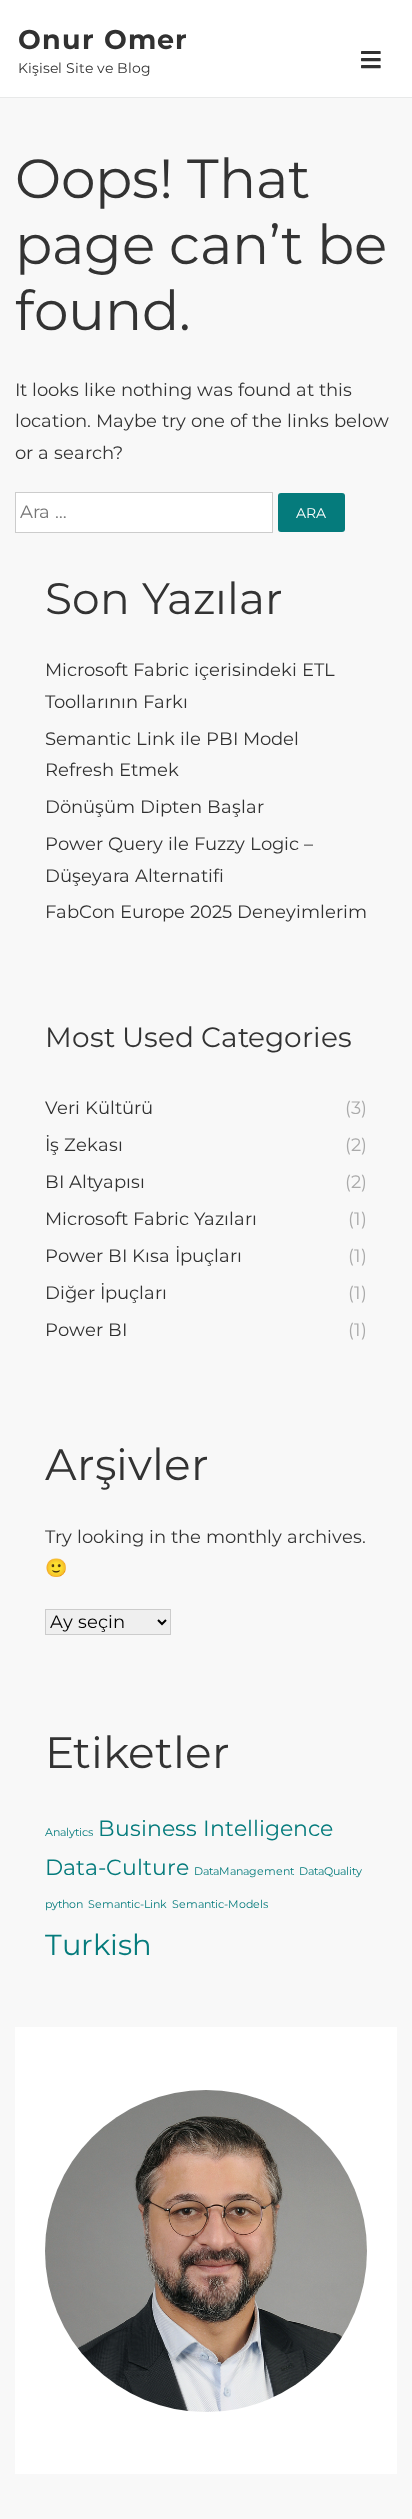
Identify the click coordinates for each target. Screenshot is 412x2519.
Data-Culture (117, 1867)
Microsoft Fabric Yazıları (151, 1219)
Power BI (86, 1330)
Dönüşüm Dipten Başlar (154, 807)
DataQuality (330, 1871)
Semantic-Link (127, 1904)
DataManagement (244, 1871)
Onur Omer (103, 40)
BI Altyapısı (95, 1182)
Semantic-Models (220, 1904)
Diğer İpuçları (106, 1293)
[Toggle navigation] (370, 61)
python (64, 1904)
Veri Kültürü (99, 1108)
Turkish (98, 1944)
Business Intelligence (215, 1828)
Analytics (69, 1832)
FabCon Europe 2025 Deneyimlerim (206, 912)
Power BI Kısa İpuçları (143, 1256)
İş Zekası (84, 1145)
